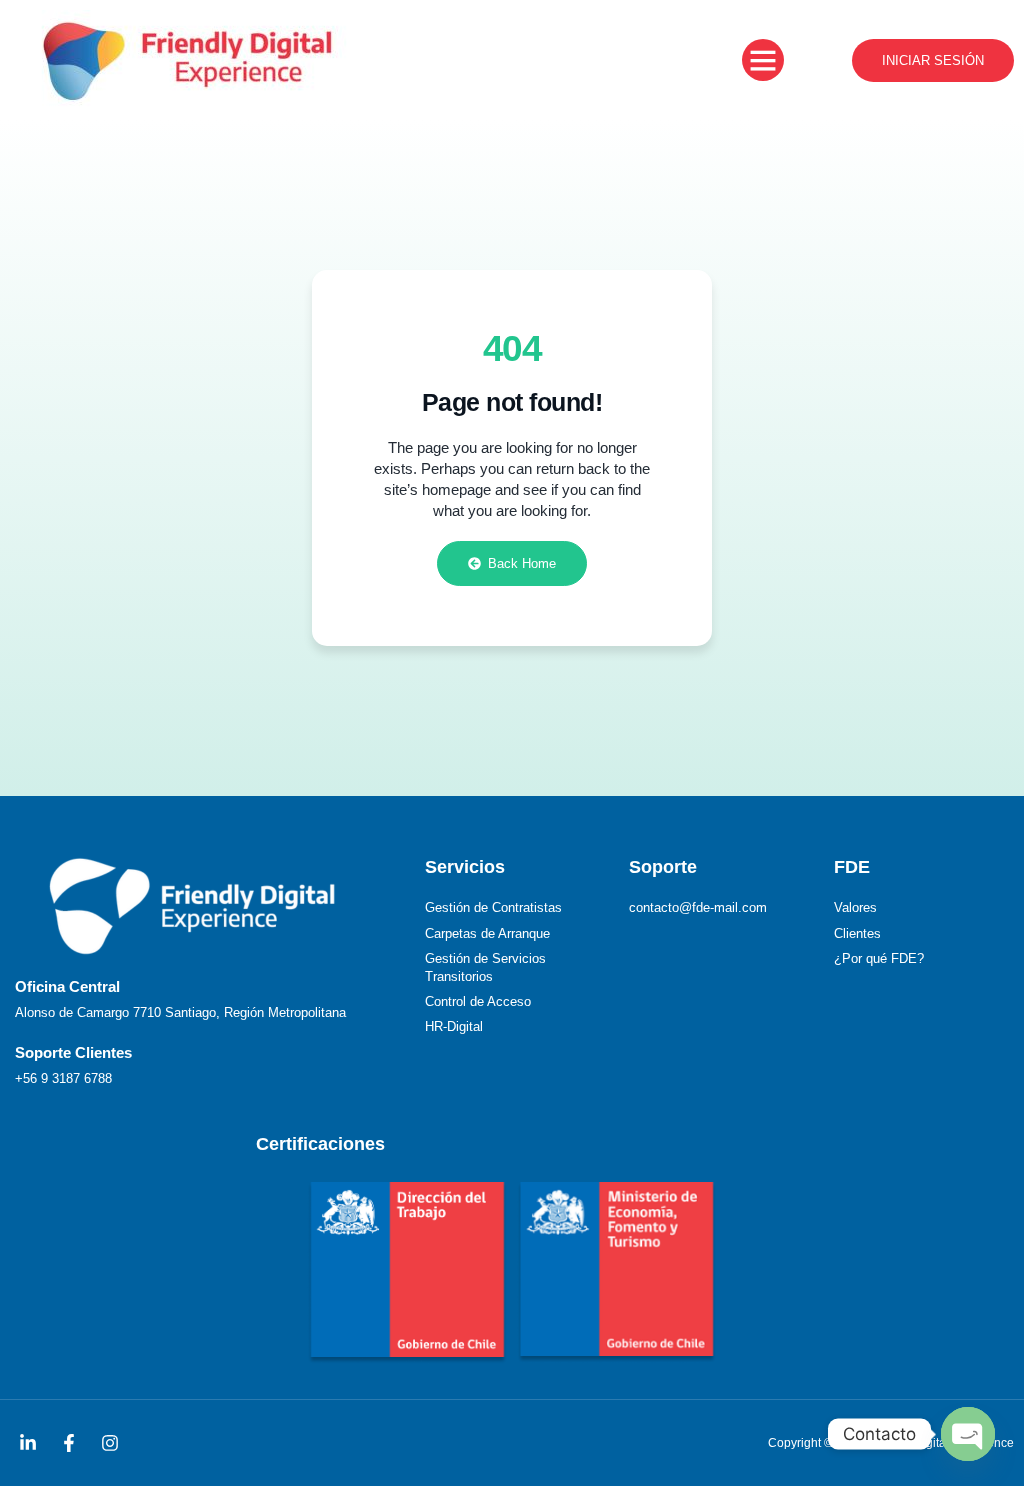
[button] (763, 60)
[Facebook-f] (69, 1443)
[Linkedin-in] (28, 1443)
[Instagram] (110, 1443)
